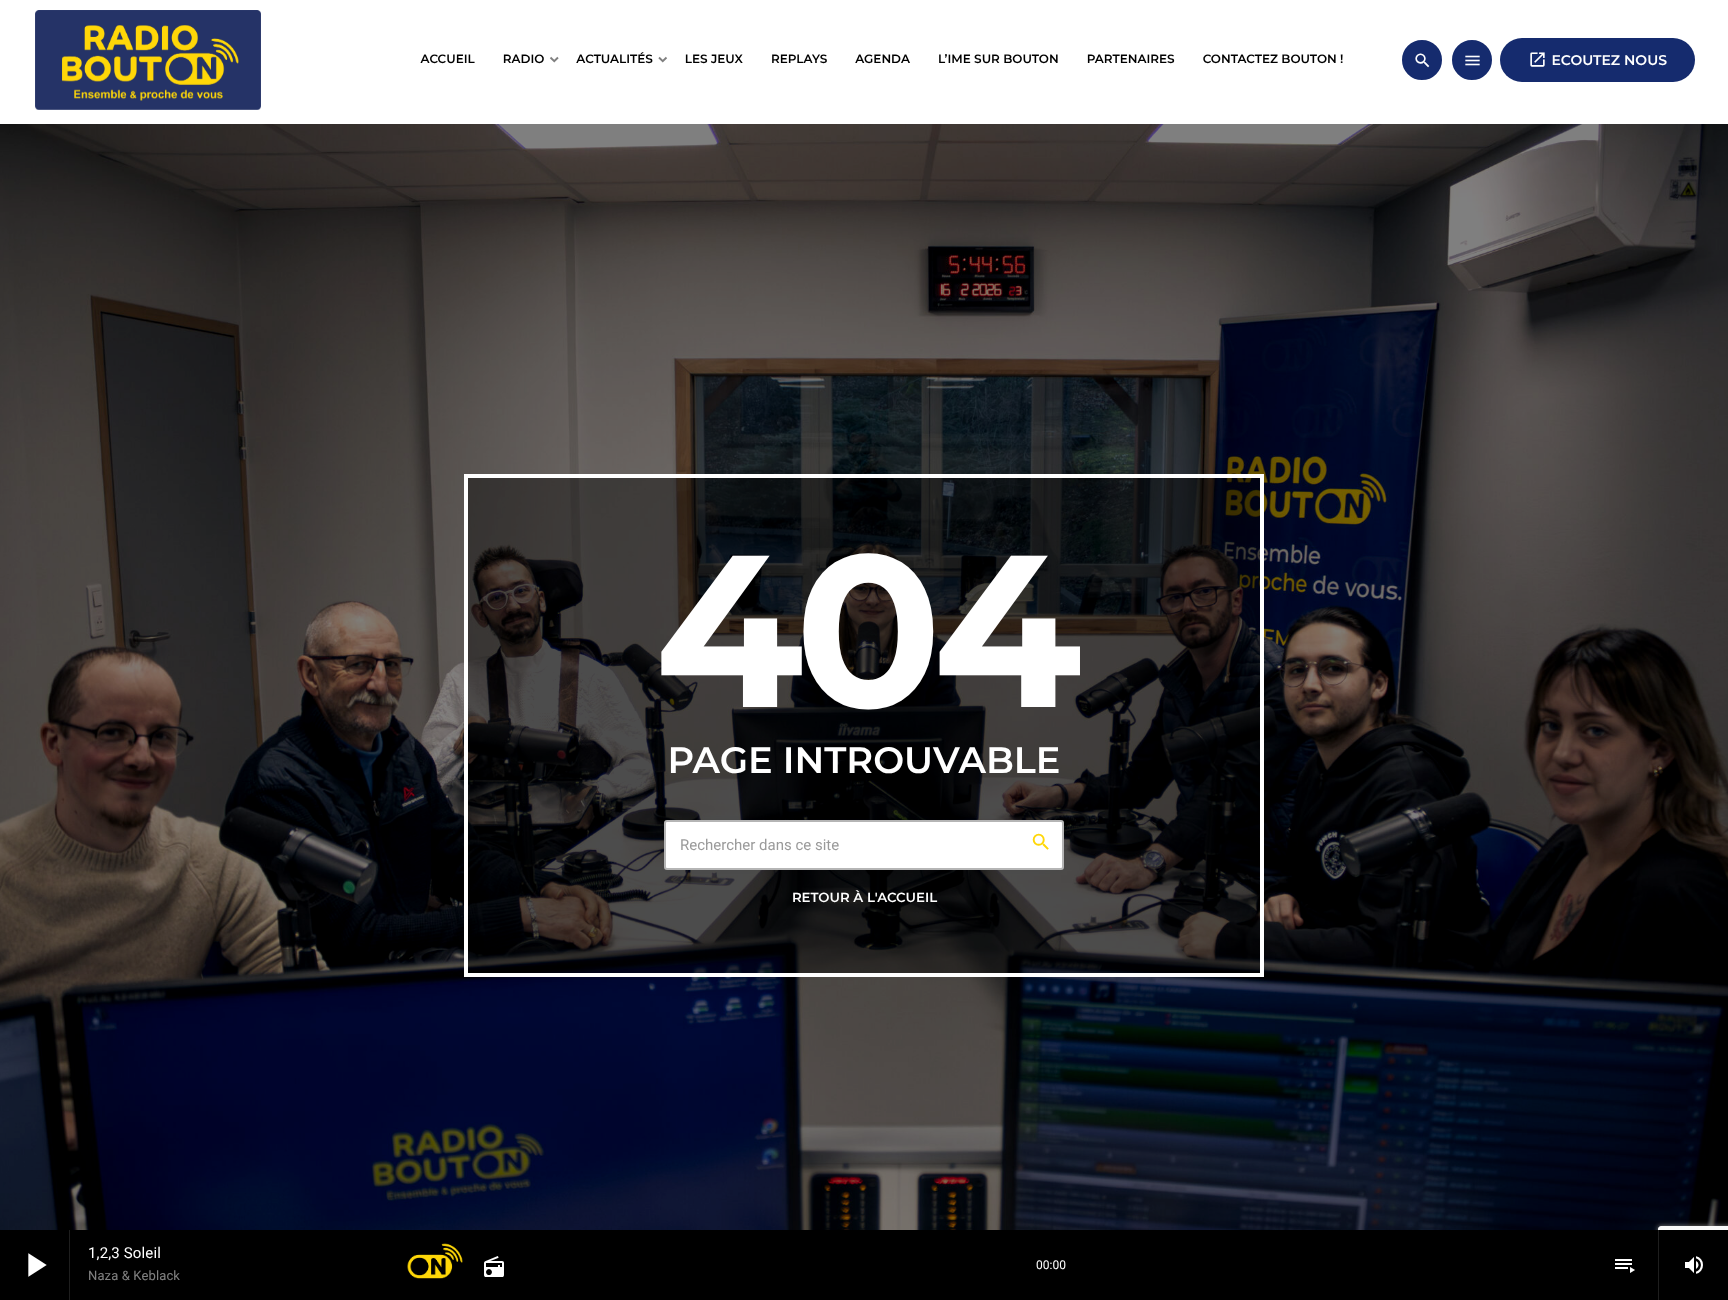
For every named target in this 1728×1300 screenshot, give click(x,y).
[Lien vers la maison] (148, 60)
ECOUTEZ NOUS (1597, 59)
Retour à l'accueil (864, 898)
